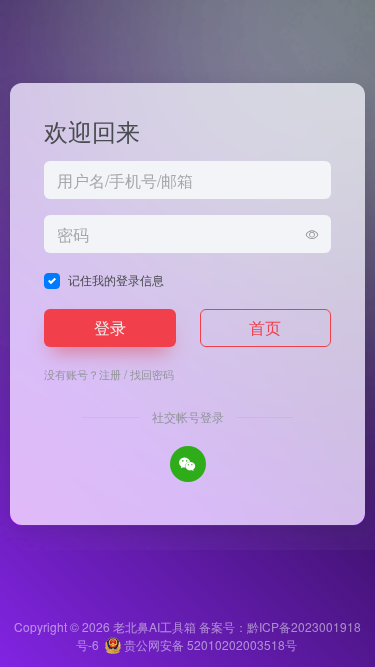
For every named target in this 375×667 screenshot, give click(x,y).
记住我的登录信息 (116, 279)
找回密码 (152, 374)
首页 (265, 327)
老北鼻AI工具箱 (154, 626)
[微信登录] (188, 464)
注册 (110, 374)
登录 (110, 327)
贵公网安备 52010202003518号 (209, 644)
